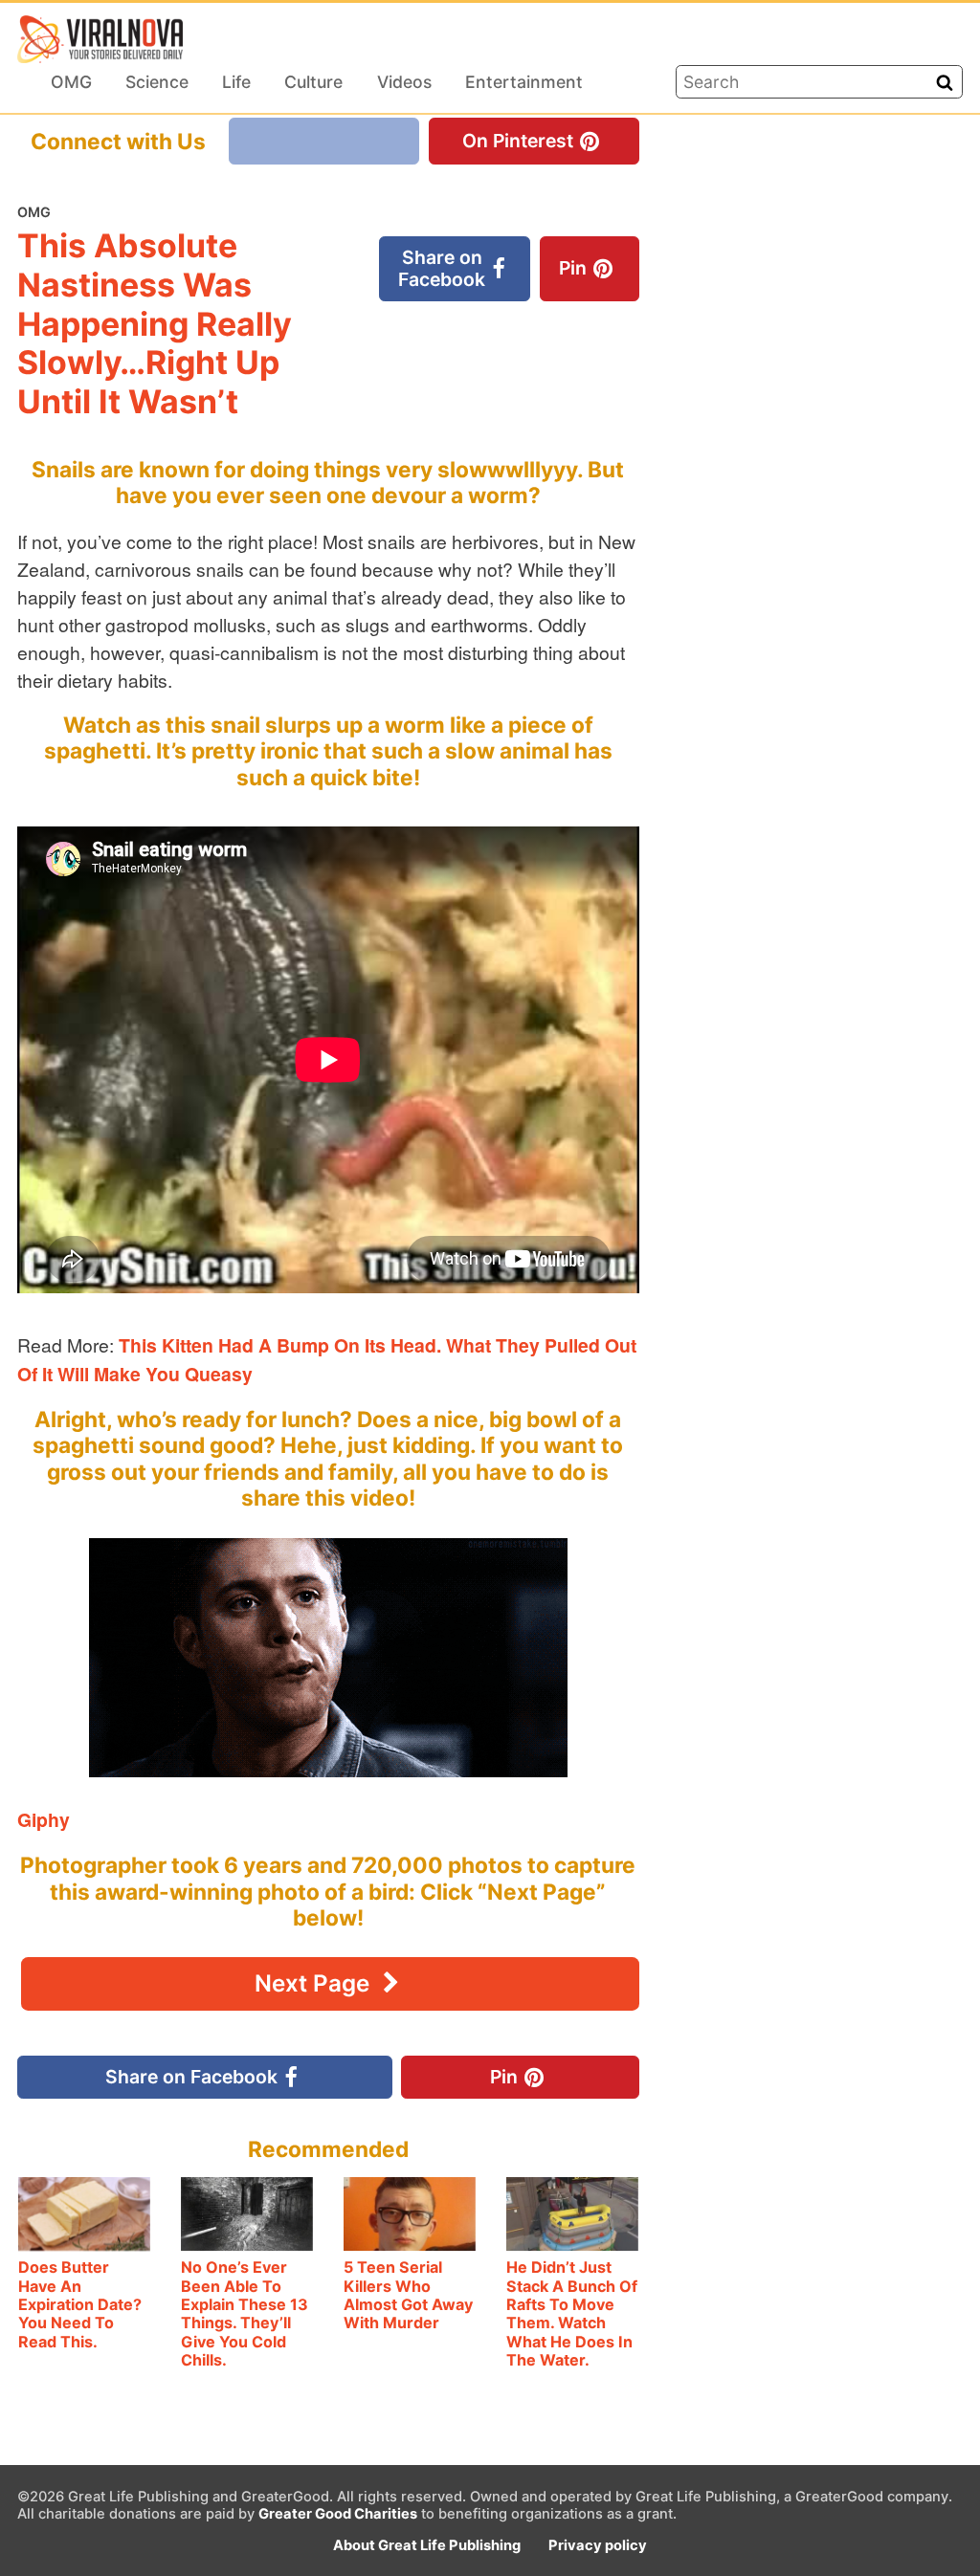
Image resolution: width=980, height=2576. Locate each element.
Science (157, 82)
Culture (313, 82)
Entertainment (524, 82)
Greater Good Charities (338, 2514)
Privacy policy (598, 2545)
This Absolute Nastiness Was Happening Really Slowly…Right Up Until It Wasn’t (155, 323)
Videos (404, 82)
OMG (71, 82)
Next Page (315, 1983)
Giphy (44, 1819)
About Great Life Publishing (427, 2545)
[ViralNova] (100, 39)
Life (236, 82)
